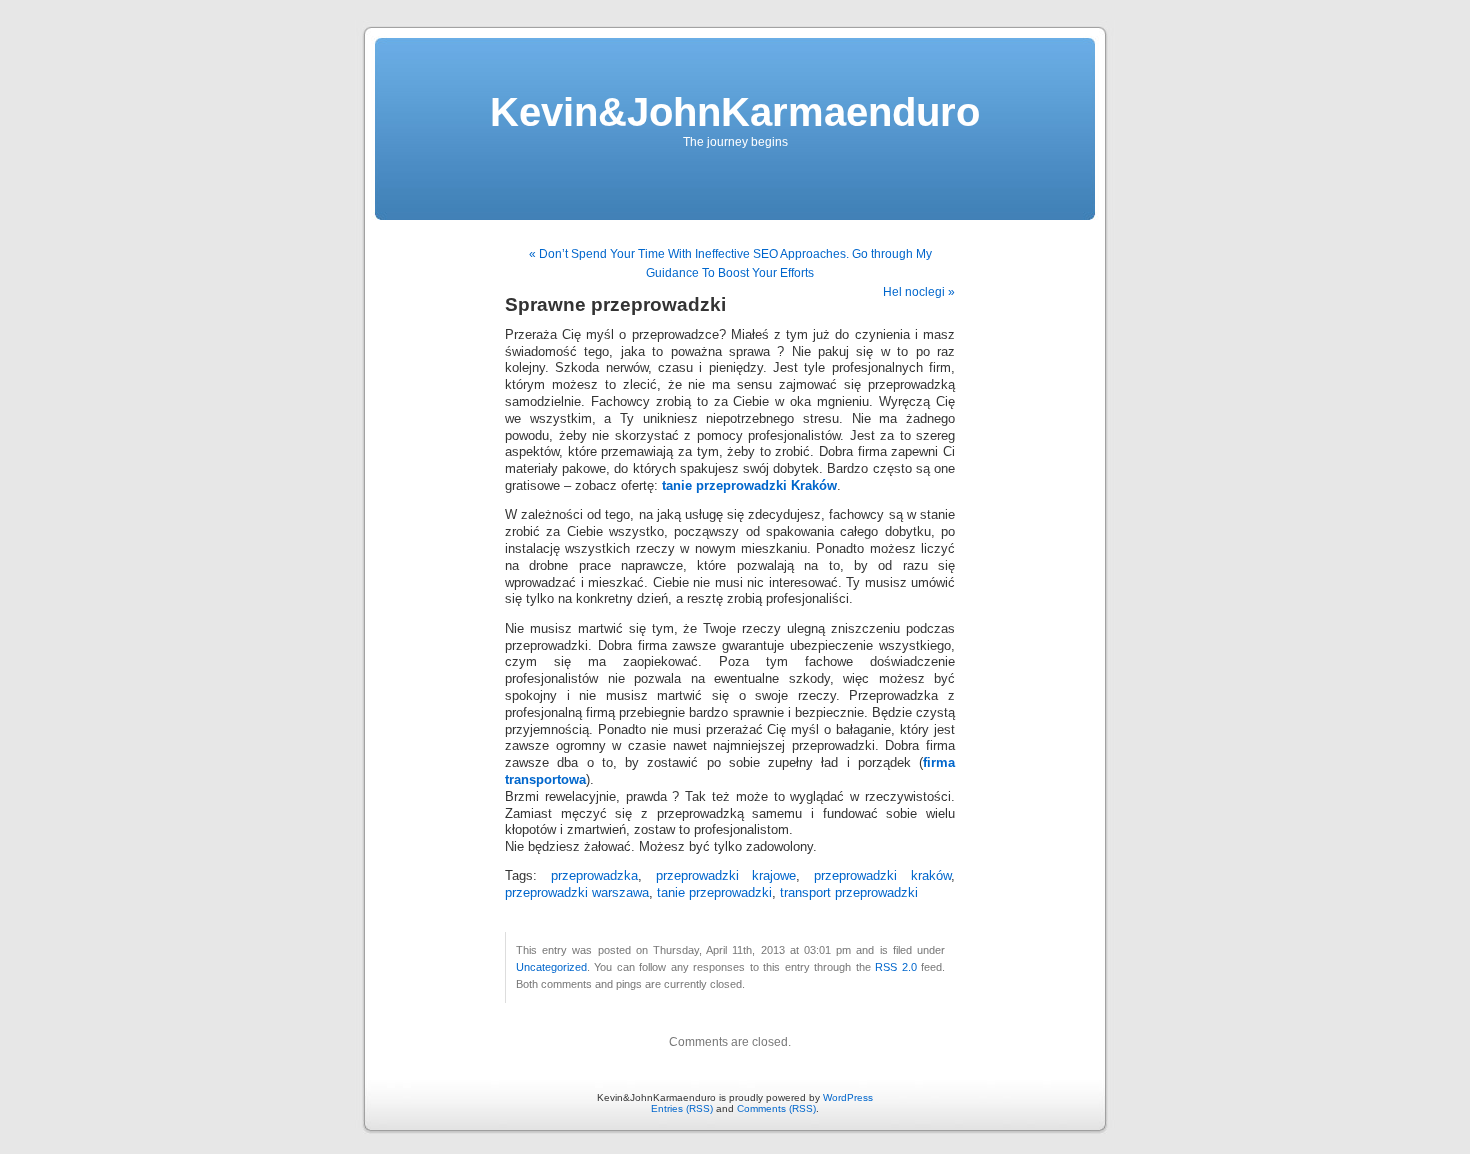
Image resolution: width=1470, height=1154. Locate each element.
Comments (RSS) (776, 1108)
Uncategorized (551, 967)
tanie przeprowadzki (714, 893)
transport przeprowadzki (849, 893)
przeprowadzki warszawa (577, 893)
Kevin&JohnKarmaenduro (735, 112)
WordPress (848, 1097)
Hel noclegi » (919, 292)
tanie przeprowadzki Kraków (749, 486)
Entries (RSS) (682, 1108)
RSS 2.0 (895, 967)
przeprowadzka (594, 876)
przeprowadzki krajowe (726, 876)
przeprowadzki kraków (882, 876)
